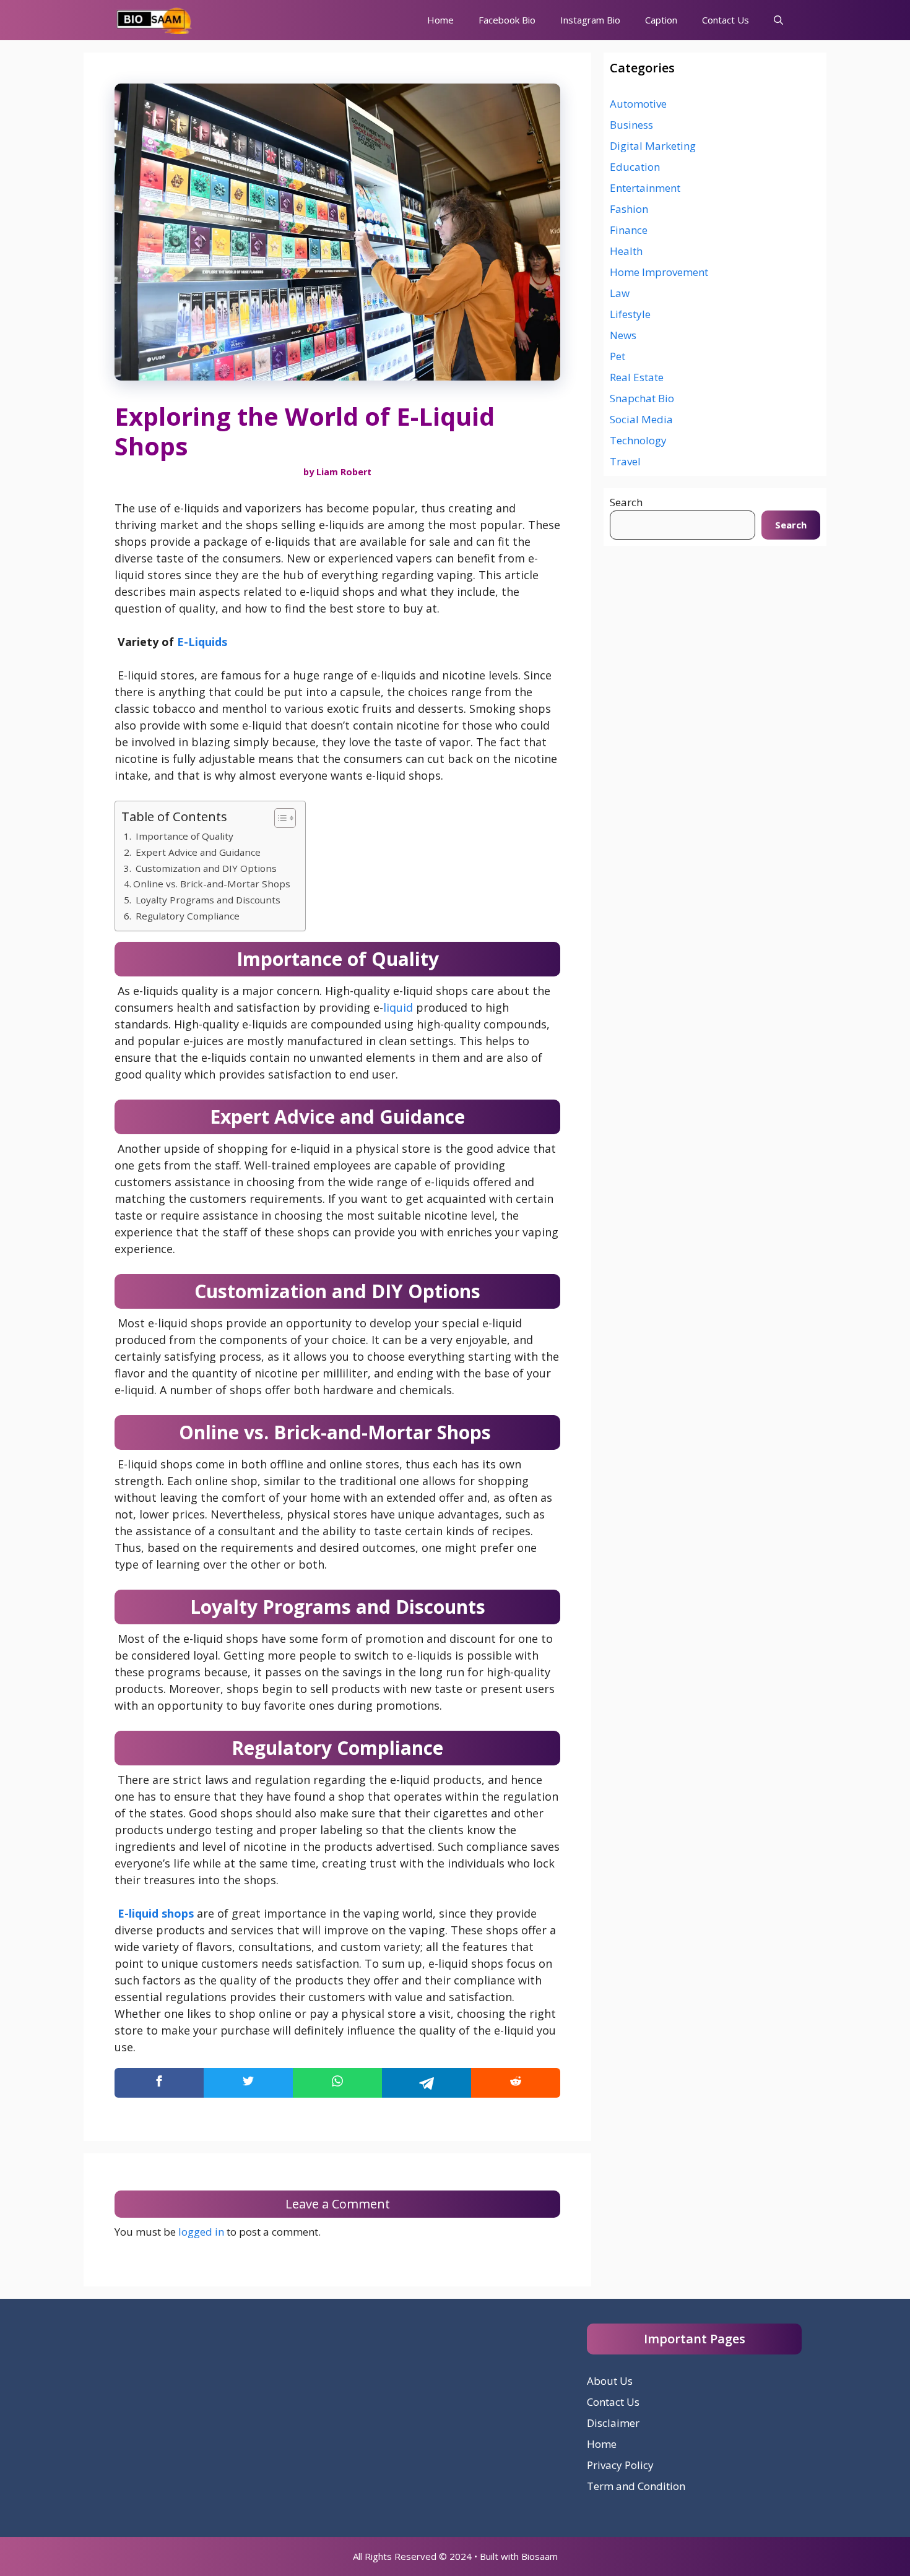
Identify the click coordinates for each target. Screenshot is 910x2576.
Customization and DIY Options (206, 868)
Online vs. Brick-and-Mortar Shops (213, 884)
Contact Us (726, 20)
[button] (778, 20)
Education (635, 167)
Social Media (641, 419)
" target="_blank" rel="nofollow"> (337, 2083)
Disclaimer (613, 2423)
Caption (661, 20)
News (623, 335)
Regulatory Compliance (188, 916)
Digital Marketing (653, 146)
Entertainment (645, 188)
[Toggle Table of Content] (279, 818)
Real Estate (637, 377)
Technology (638, 440)
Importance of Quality (184, 836)
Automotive (638, 104)
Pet (617, 356)
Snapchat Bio (642, 398)
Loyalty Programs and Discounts (208, 900)
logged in (201, 2232)
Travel (625, 461)
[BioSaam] (155, 20)
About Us (610, 2381)
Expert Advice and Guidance (198, 852)
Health (626, 251)
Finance (629, 230)
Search (626, 502)
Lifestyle (630, 314)
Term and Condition (636, 2486)
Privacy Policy (620, 2465)
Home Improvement (659, 272)
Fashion (629, 209)
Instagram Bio (590, 20)
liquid (398, 1007)
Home (440, 20)
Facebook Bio (507, 20)
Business (631, 125)
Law (620, 293)
